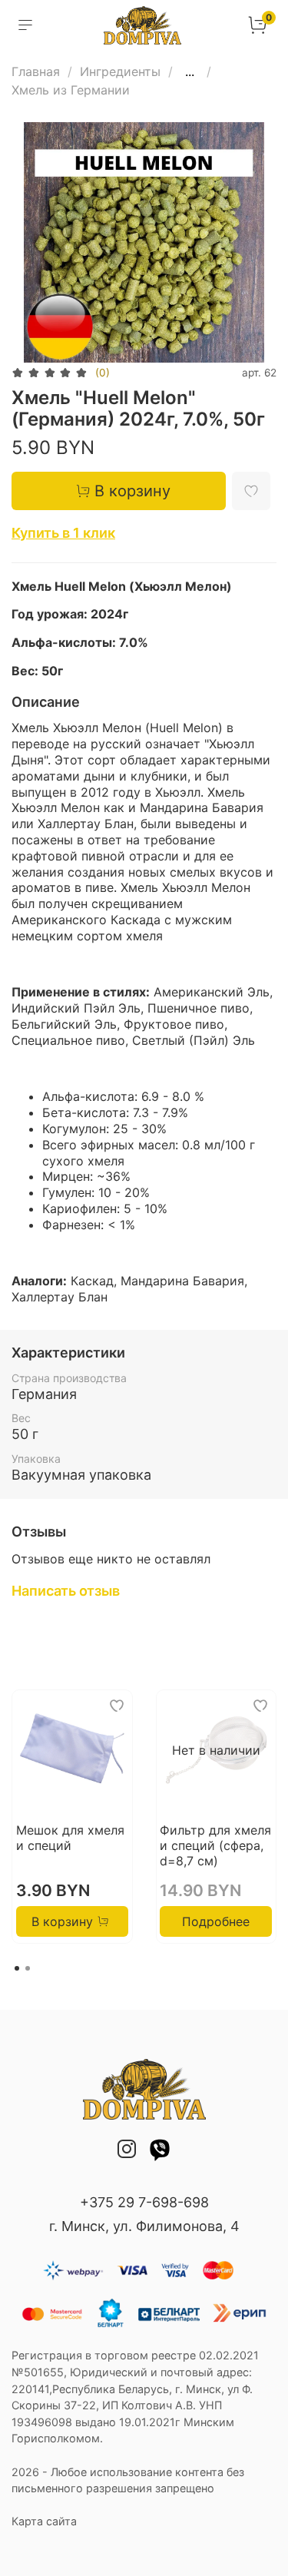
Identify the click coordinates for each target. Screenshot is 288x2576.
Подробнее (216, 1922)
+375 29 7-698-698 (144, 2202)
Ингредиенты (120, 71)
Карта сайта (44, 2521)
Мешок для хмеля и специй (70, 1838)
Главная (36, 71)
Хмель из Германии (71, 90)
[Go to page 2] (28, 1968)
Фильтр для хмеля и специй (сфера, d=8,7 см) (215, 1845)
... (190, 71)
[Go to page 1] (17, 1968)
